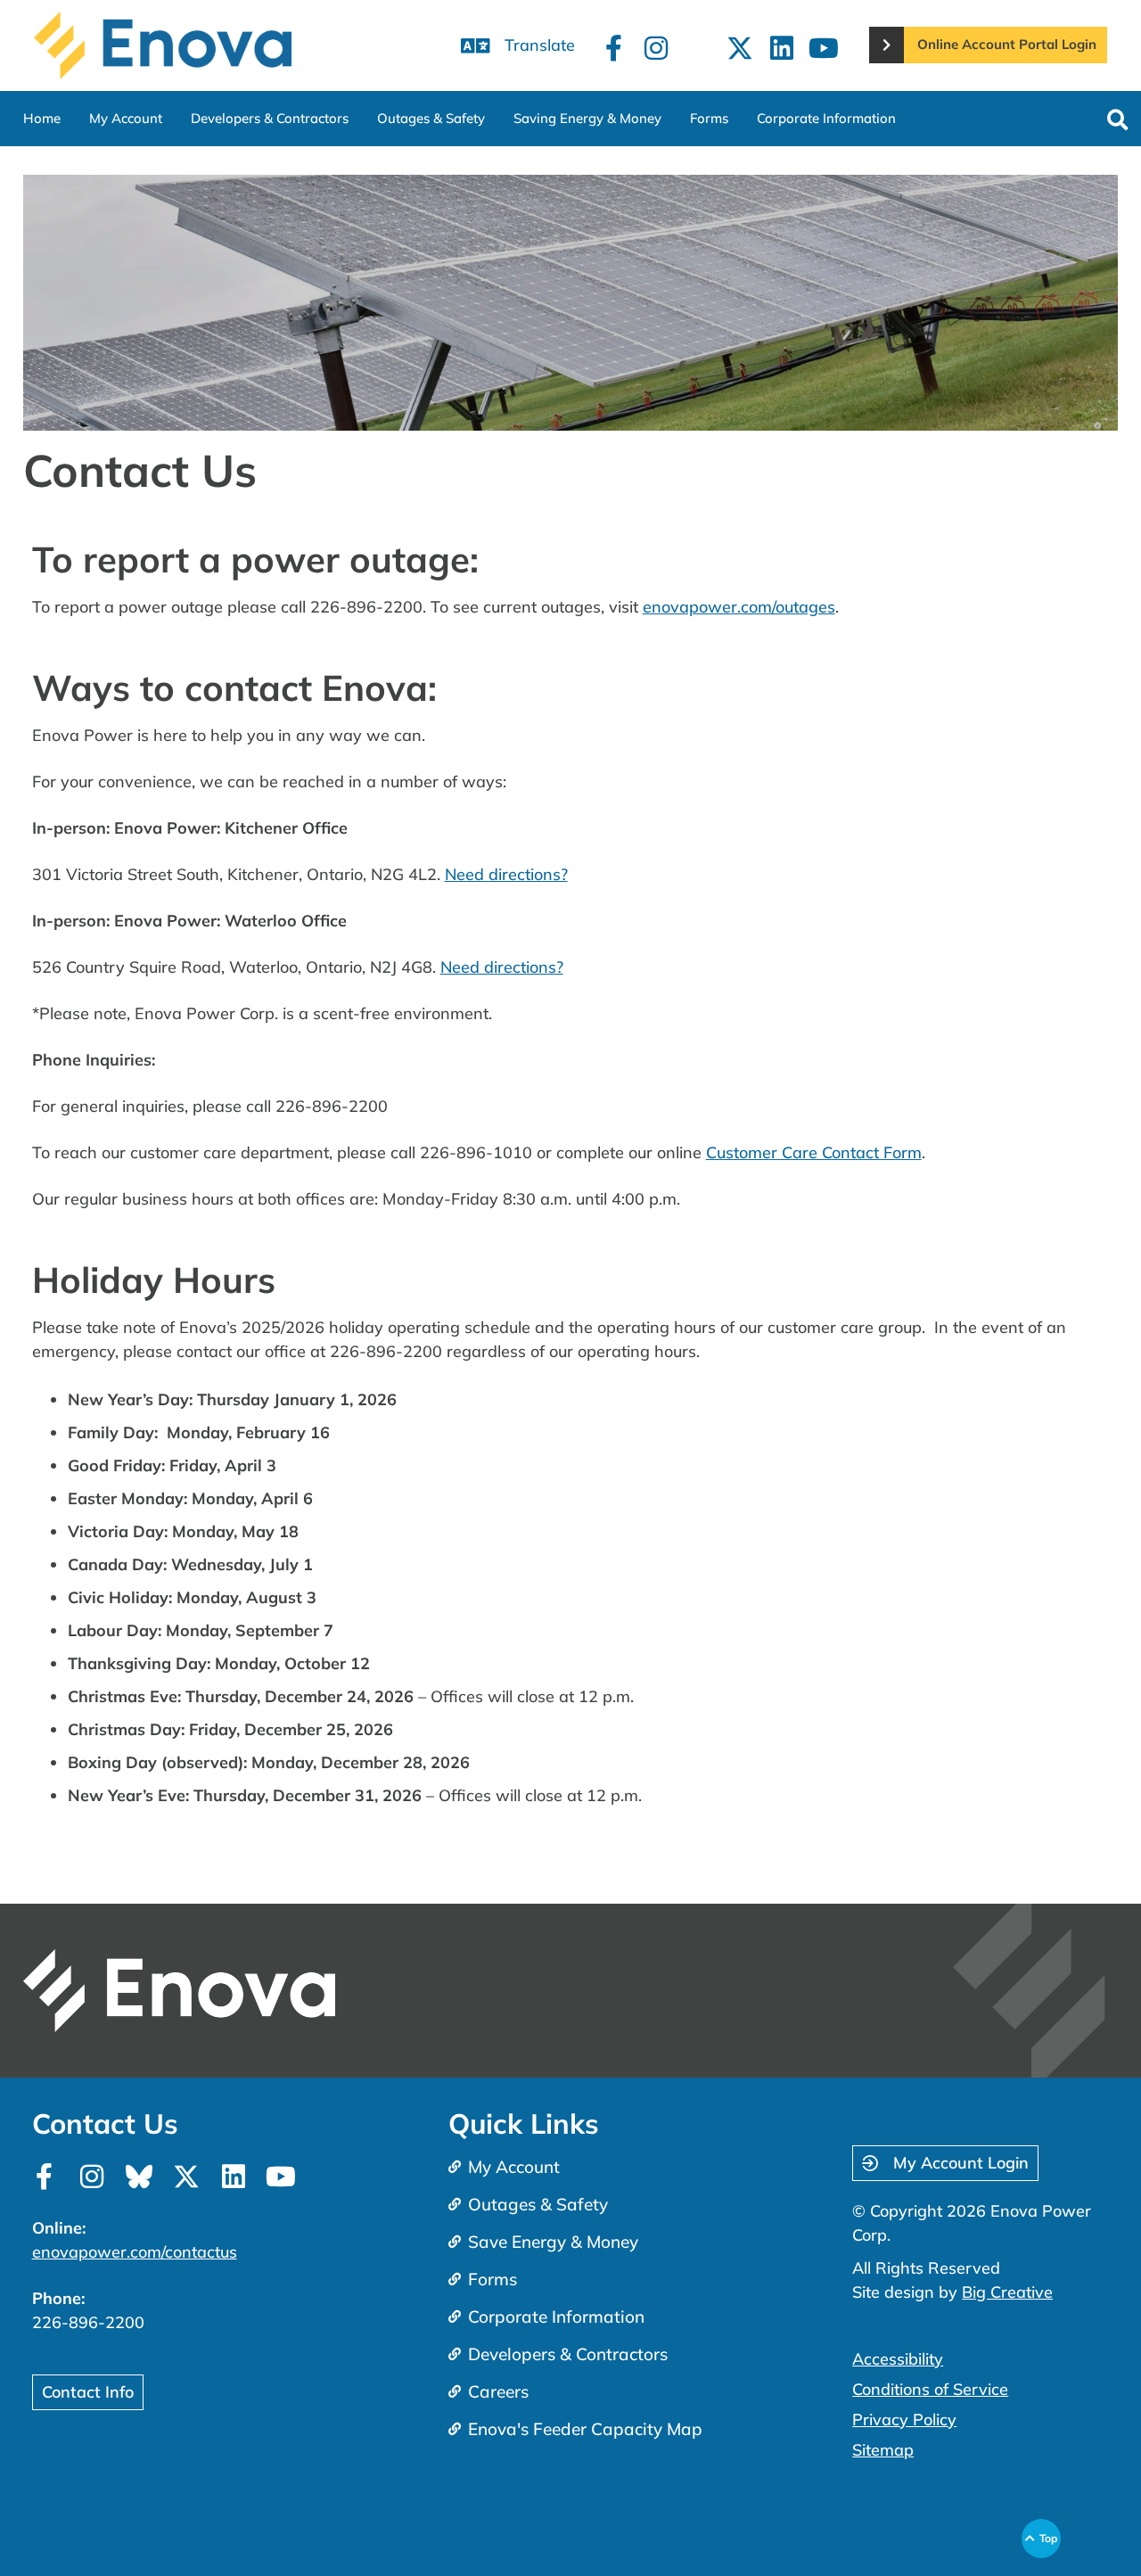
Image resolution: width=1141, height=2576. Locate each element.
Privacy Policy (904, 2420)
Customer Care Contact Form (814, 1152)
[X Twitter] (740, 48)
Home (42, 118)
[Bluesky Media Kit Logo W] (139, 2177)
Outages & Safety (431, 118)
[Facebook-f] (614, 48)
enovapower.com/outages (739, 607)
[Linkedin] (782, 48)
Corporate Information (826, 118)
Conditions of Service (930, 2389)
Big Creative (1007, 2292)
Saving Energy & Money (587, 118)
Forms (709, 118)
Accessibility (898, 2359)
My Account (126, 118)
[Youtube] (824, 48)
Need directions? (506, 874)
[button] (1117, 121)
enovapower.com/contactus (135, 2252)
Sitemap (883, 2450)
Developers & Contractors (270, 118)
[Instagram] (656, 48)
